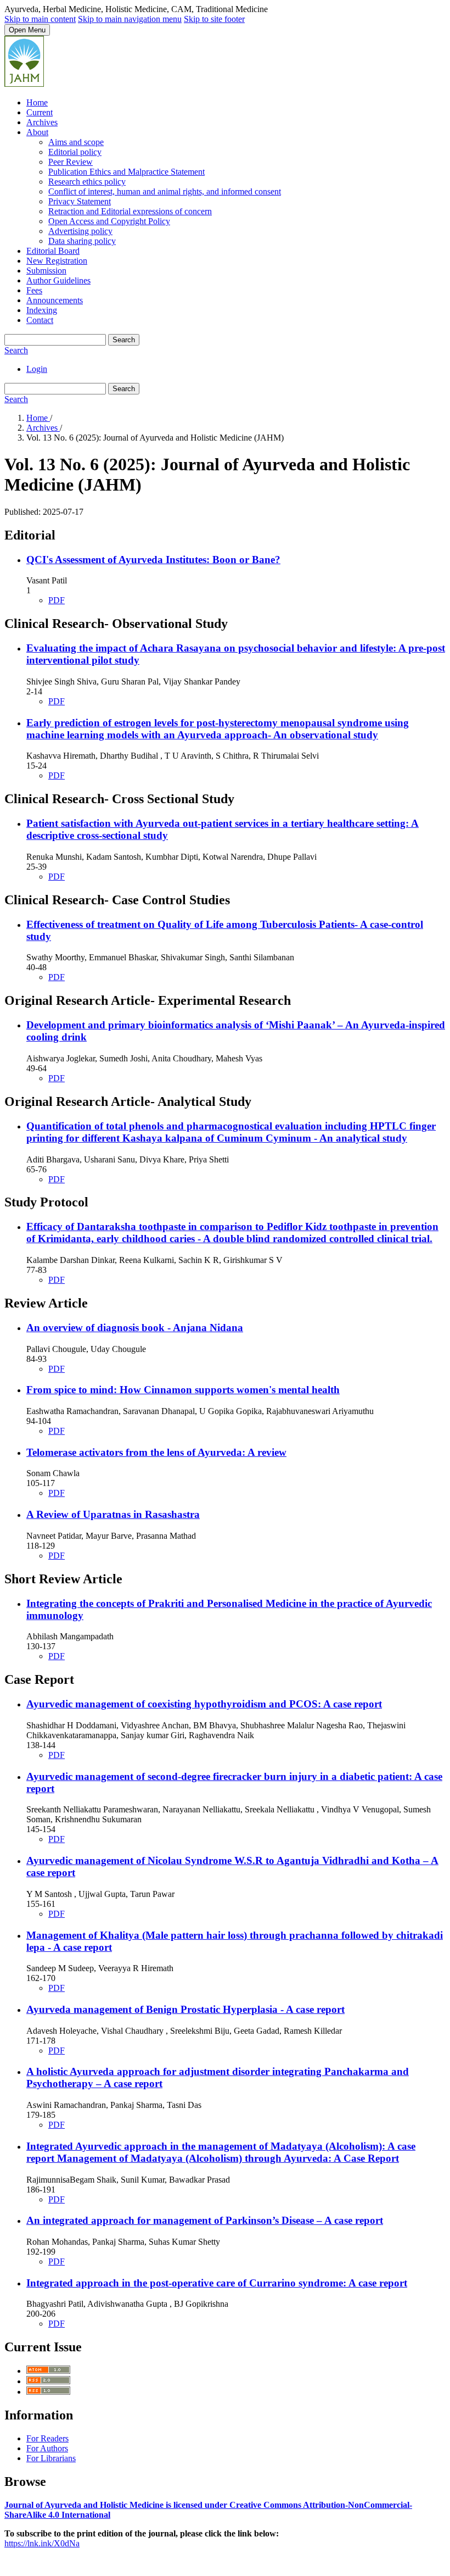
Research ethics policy (87, 182)
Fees (34, 290)
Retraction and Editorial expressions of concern (130, 211)
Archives (42, 122)
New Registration (57, 261)
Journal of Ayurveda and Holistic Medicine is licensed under (117, 2505)
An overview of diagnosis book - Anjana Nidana (135, 1328)
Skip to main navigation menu (130, 19)
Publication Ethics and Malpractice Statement (126, 172)
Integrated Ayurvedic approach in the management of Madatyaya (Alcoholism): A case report (221, 2152)
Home (37, 102)
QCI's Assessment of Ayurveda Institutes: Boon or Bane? (153, 560)
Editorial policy (75, 152)
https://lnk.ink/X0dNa (42, 2543)
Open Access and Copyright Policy (109, 221)
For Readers (47, 2438)
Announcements (55, 300)
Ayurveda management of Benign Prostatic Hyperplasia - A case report (185, 2009)
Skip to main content (40, 19)
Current (40, 112)
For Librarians (51, 2458)
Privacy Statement (80, 201)
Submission (46, 271)
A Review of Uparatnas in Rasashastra (113, 1514)
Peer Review (71, 162)
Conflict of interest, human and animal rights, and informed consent (165, 191)
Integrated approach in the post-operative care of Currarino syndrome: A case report (217, 2283)
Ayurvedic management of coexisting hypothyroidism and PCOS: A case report (204, 1704)
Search (124, 340)
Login (37, 369)
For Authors (47, 2448)
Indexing (42, 310)
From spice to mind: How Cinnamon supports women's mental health (183, 1390)
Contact (40, 320)
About (37, 132)
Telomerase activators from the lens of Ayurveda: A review (156, 1452)
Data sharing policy (82, 241)
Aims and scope (76, 142)
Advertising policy (80, 231)
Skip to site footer (214, 19)
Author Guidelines (58, 280)
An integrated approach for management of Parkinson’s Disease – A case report (205, 2220)
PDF (57, 600)
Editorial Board (53, 251)
